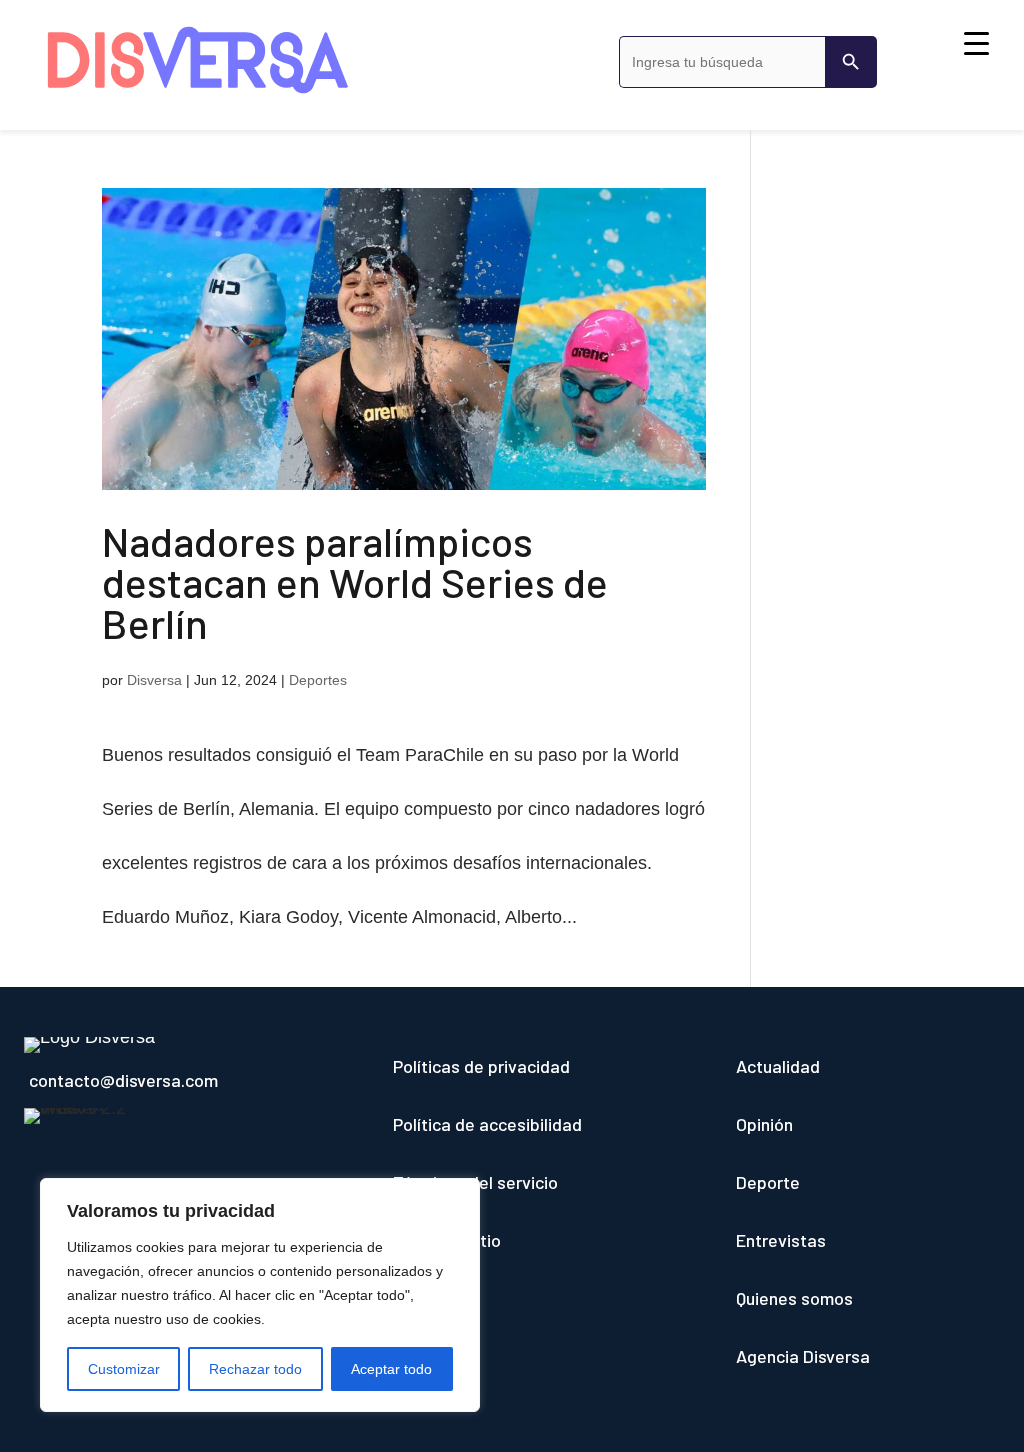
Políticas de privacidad (481, 1066)
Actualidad (778, 1066)
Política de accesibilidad (487, 1124)
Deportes (318, 680)
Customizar (124, 1369)
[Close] (459, 1195)
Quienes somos (794, 1298)
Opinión (764, 1124)
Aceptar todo (391, 1369)
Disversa (154, 680)
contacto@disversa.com (123, 1080)
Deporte (768, 1182)
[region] (260, 1295)
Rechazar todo (255, 1369)
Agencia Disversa (803, 1356)
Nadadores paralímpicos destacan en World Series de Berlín (355, 581)
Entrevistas (781, 1240)
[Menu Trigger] (976, 42)
